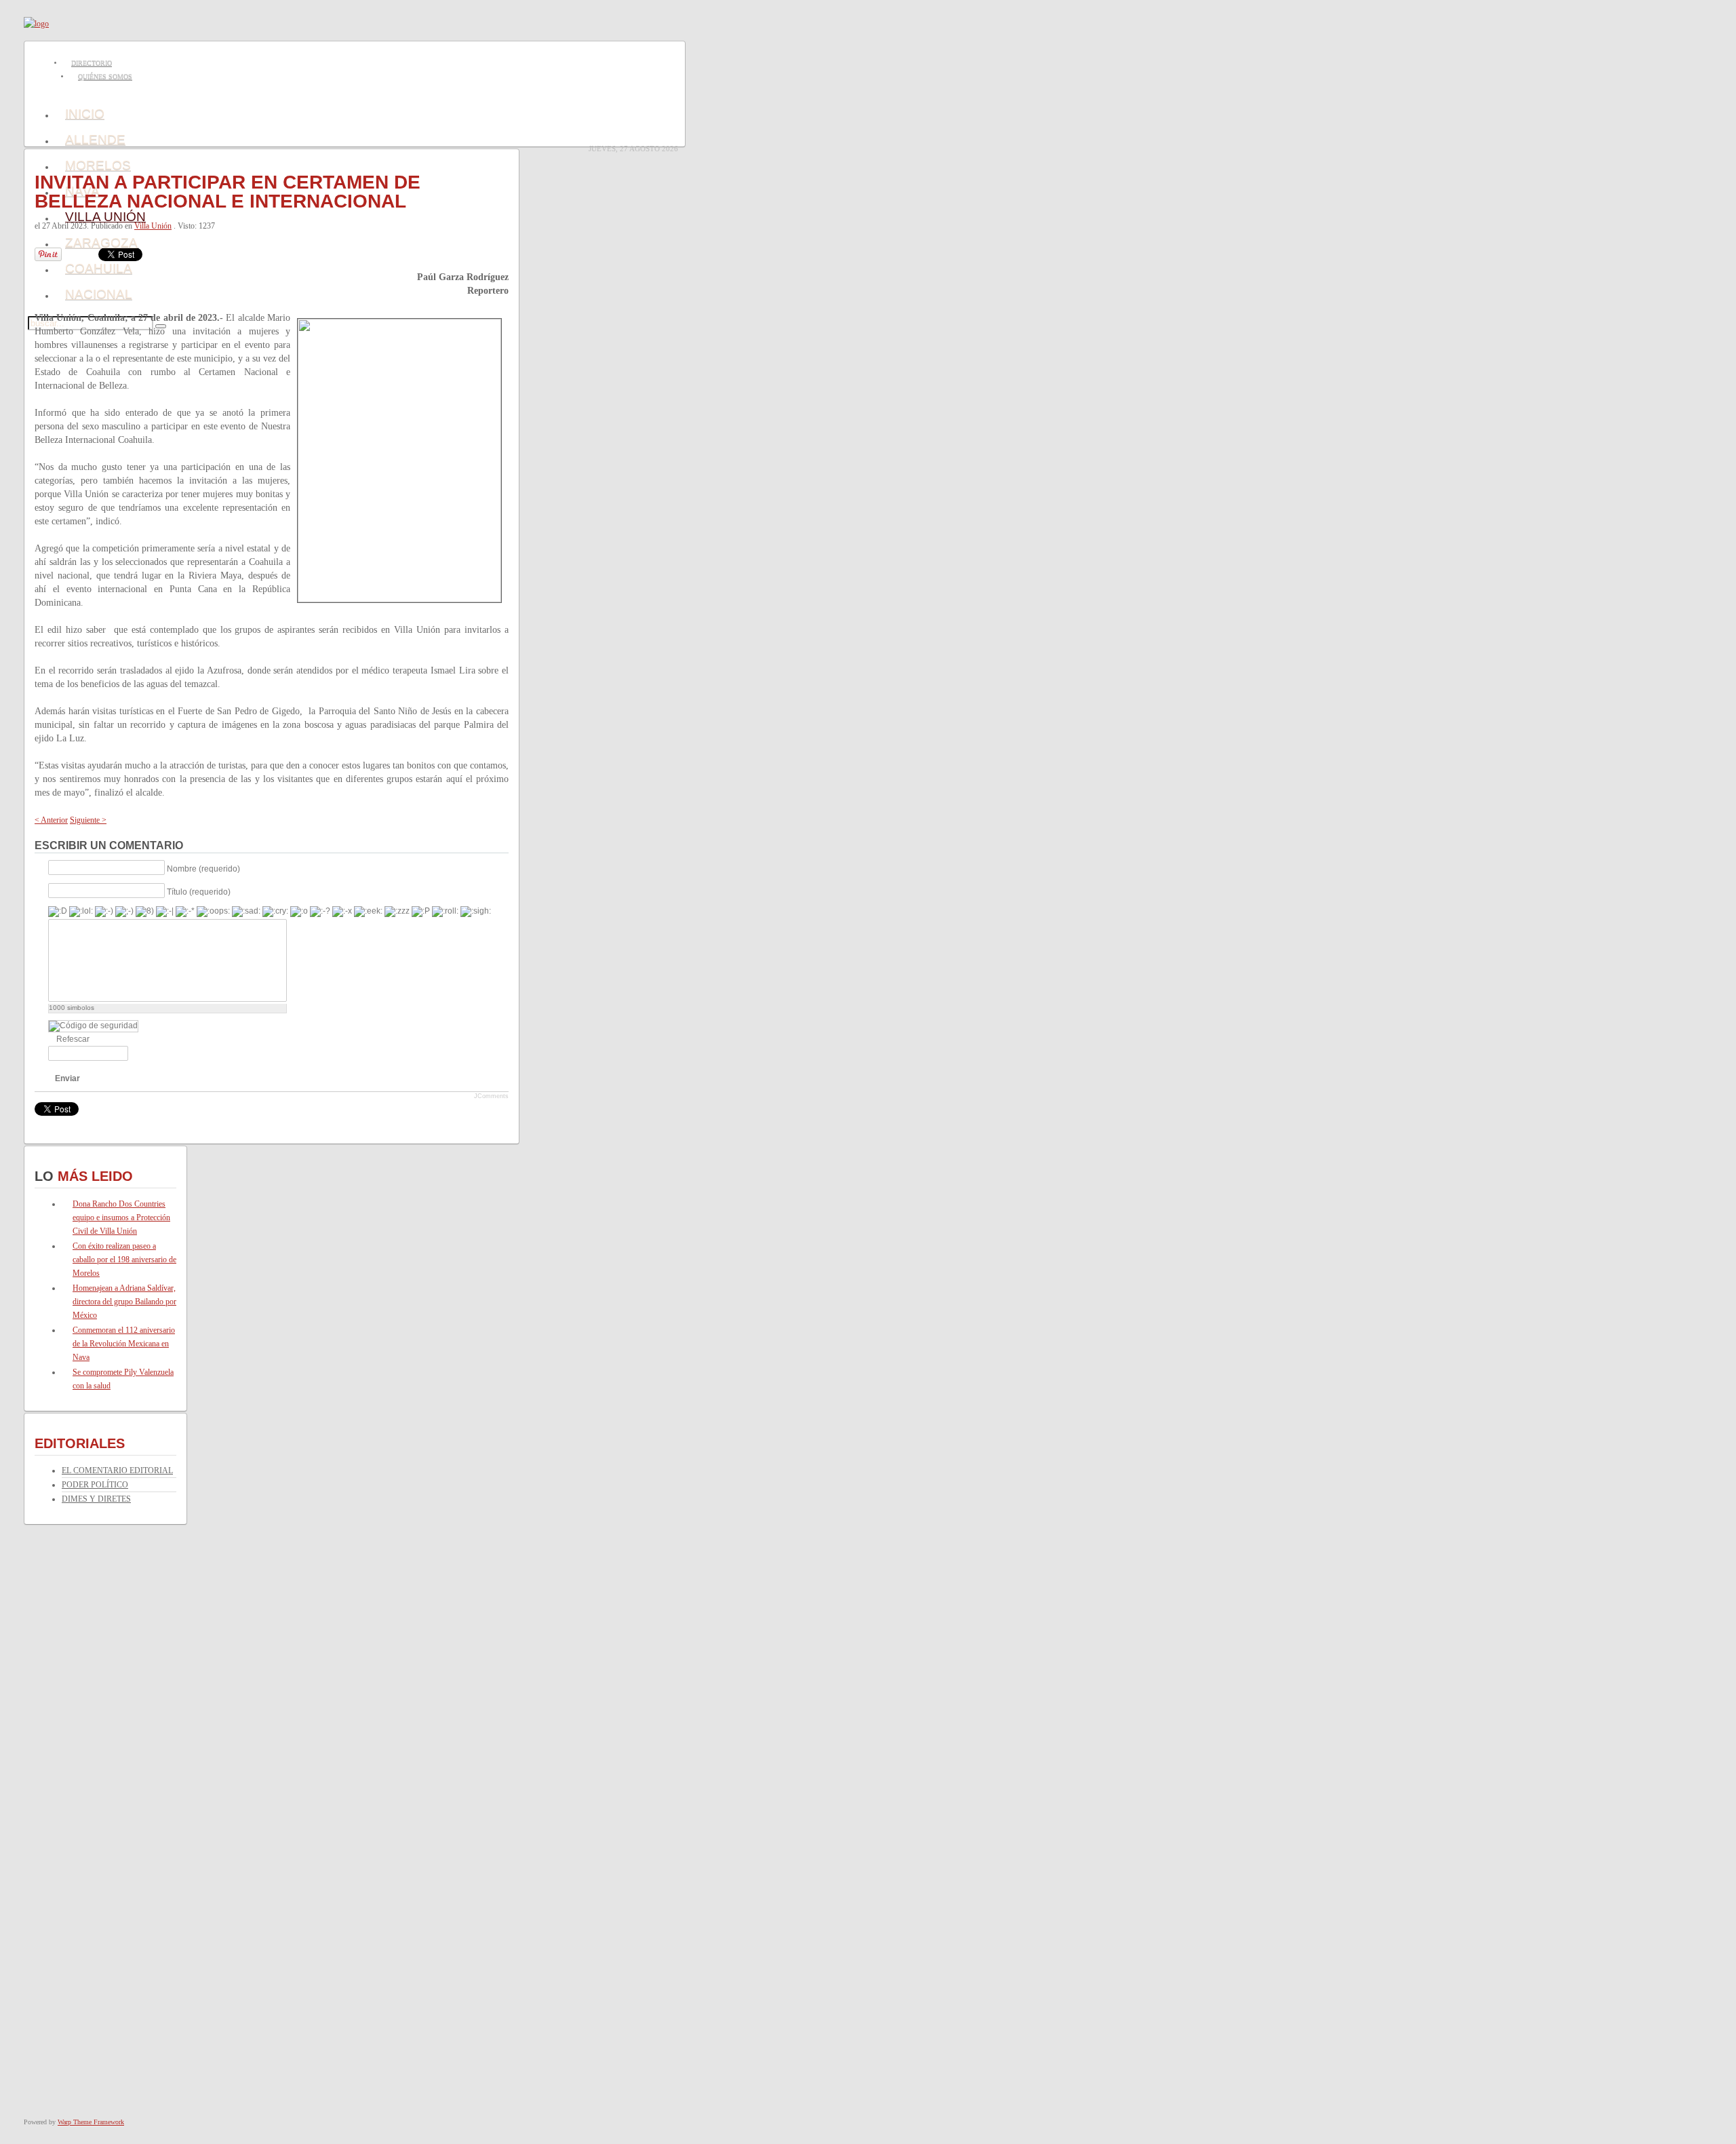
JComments (491, 1096)
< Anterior (51, 820)
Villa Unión (153, 226)
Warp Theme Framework (91, 2122)
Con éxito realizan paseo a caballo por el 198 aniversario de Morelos (124, 1260)
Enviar (67, 1078)
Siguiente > (88, 820)
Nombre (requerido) (203, 868)
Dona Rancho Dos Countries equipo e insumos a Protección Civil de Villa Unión (121, 1217)
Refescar (73, 1039)
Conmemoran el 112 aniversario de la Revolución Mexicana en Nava (124, 1344)
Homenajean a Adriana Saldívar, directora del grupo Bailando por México (124, 1302)
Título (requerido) (199, 891)
